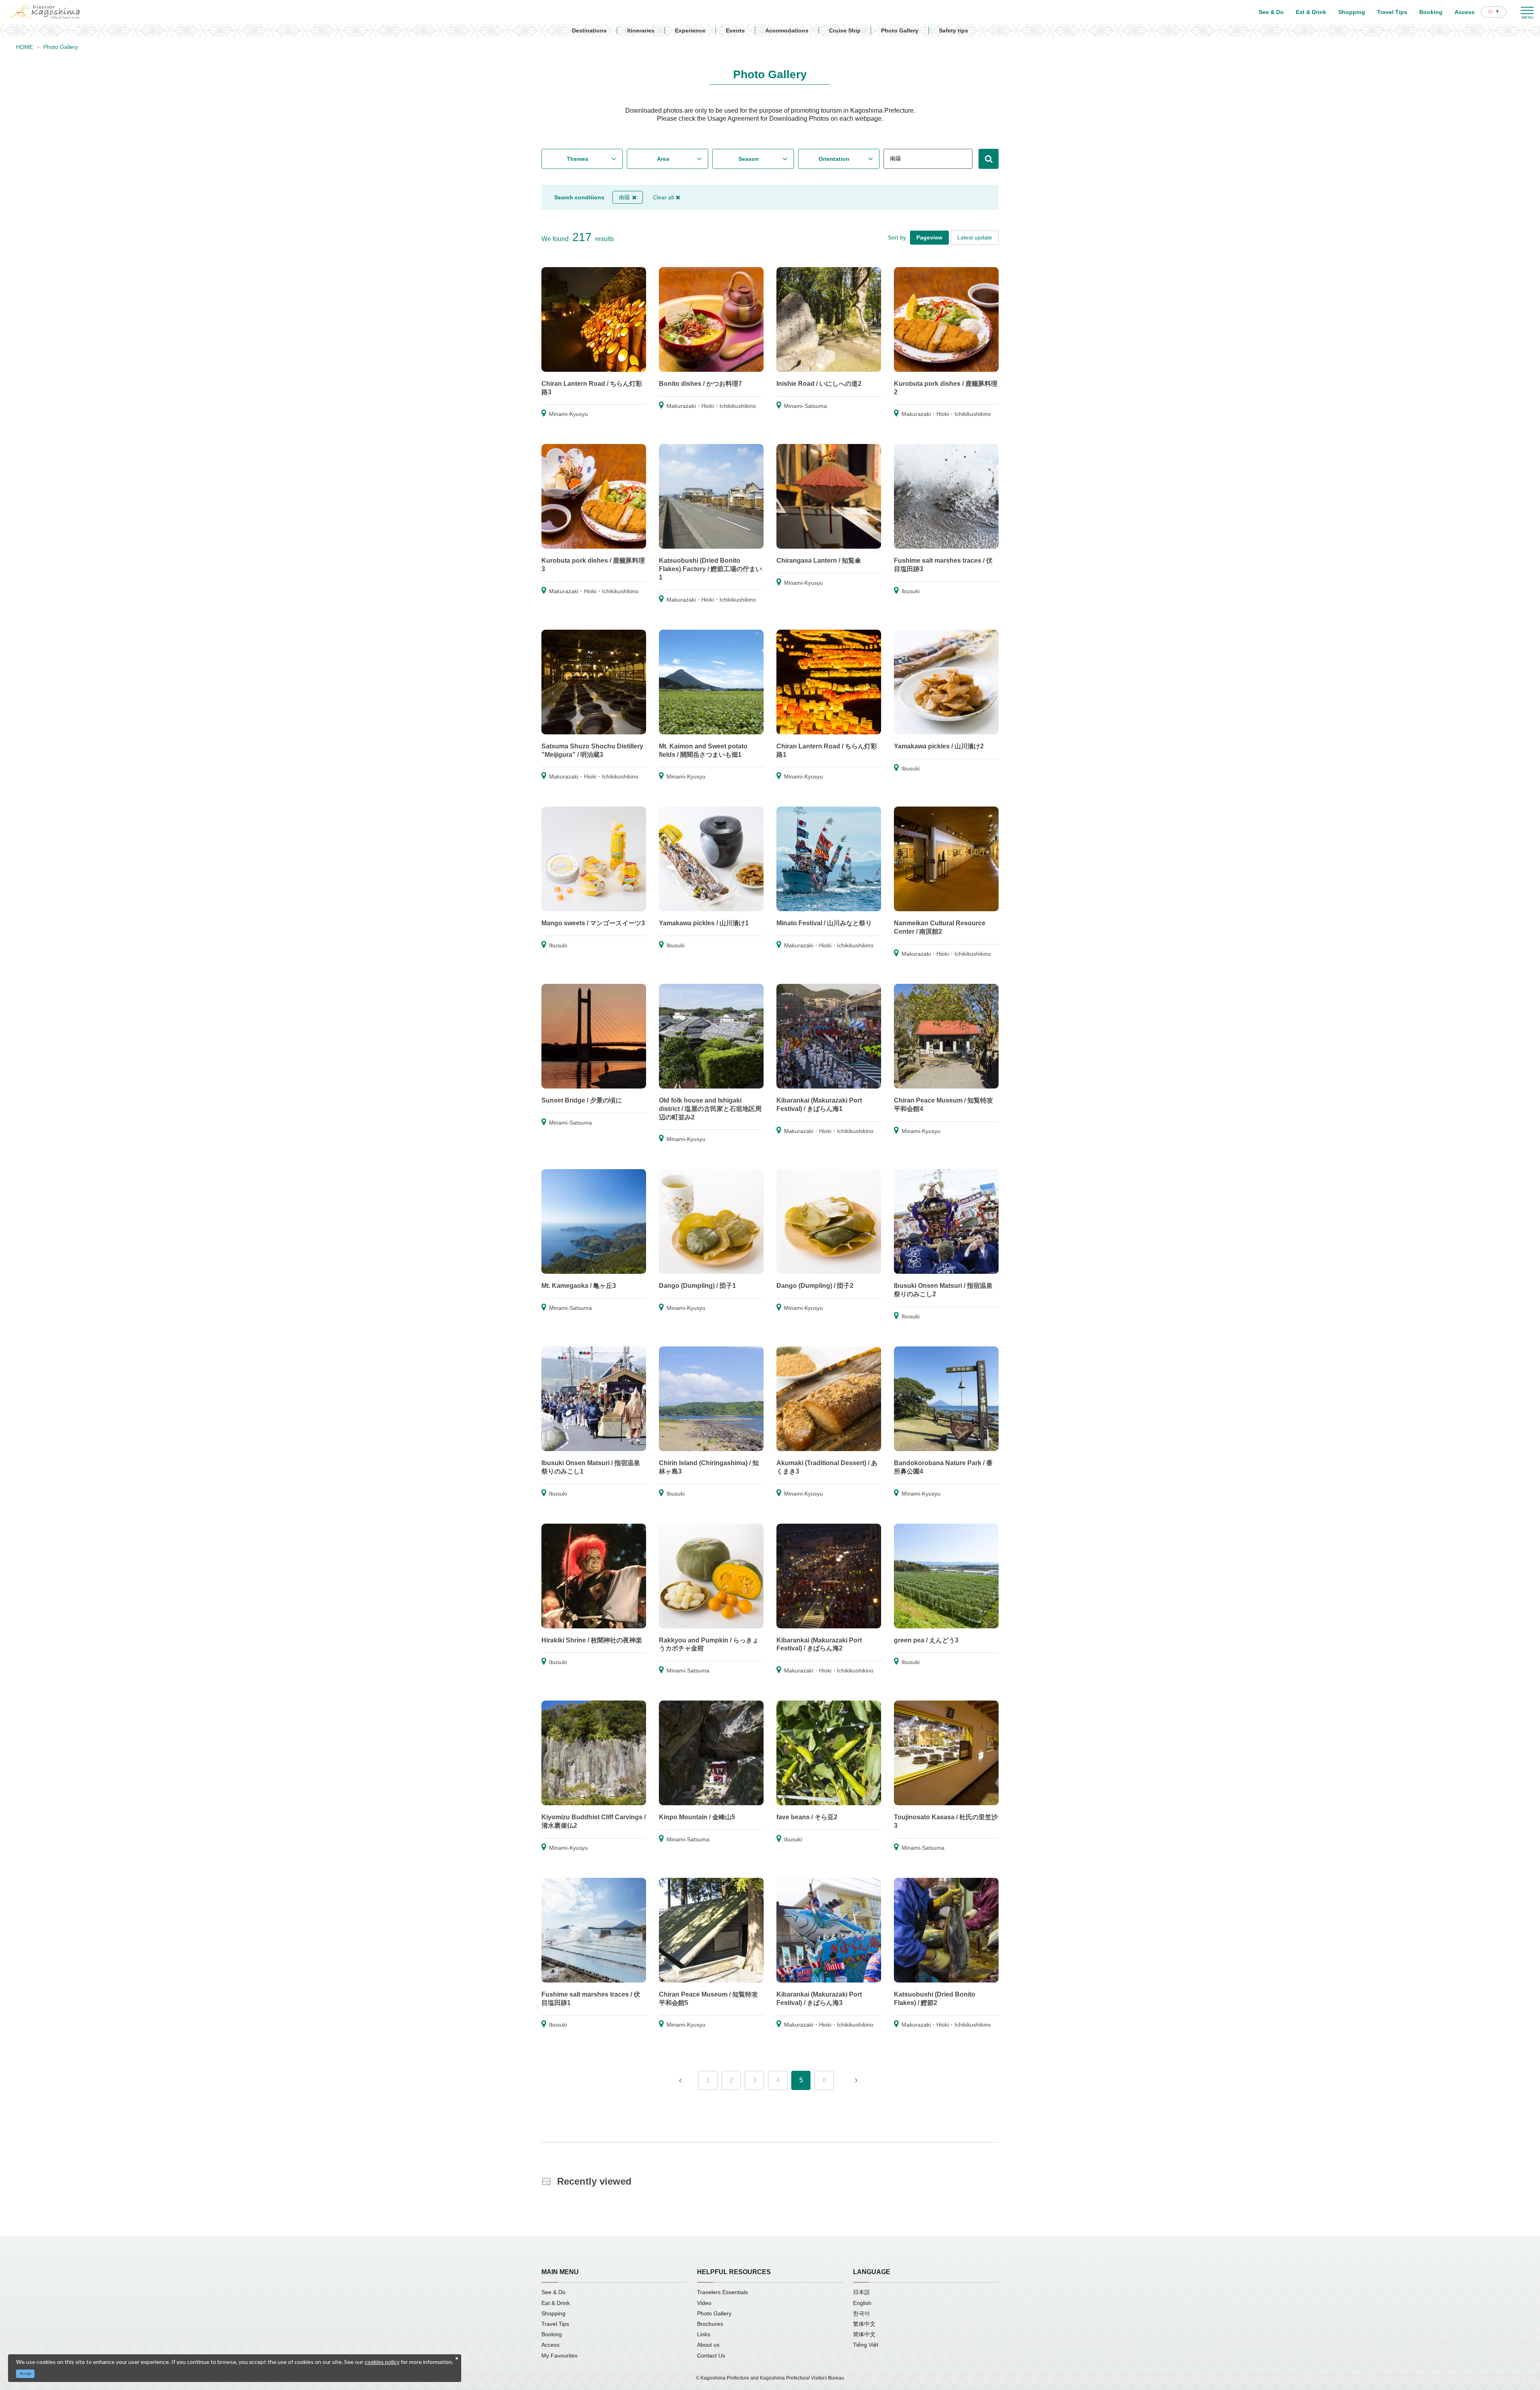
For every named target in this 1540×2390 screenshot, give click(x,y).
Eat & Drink (556, 2303)
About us (708, 2345)
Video (704, 2303)
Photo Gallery (900, 30)
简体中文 (864, 2334)
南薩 (624, 197)
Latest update (975, 237)
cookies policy (382, 2362)
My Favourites (559, 2356)
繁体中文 (864, 2324)
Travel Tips (555, 2324)
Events (735, 30)
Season (749, 159)
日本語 (861, 2292)
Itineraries (641, 30)
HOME (24, 47)
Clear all (663, 197)
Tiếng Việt (866, 2345)
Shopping (553, 2313)
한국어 (861, 2313)
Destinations (589, 30)
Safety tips (953, 30)
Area (663, 159)
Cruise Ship (845, 30)
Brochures (710, 2324)
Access (550, 2345)
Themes (577, 159)
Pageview (929, 237)
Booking (552, 2334)
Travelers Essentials (722, 2292)
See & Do (553, 2292)
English (862, 2303)
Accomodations (787, 30)
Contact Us (711, 2356)
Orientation (834, 159)
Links (704, 2334)
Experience (690, 30)
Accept (25, 2374)
